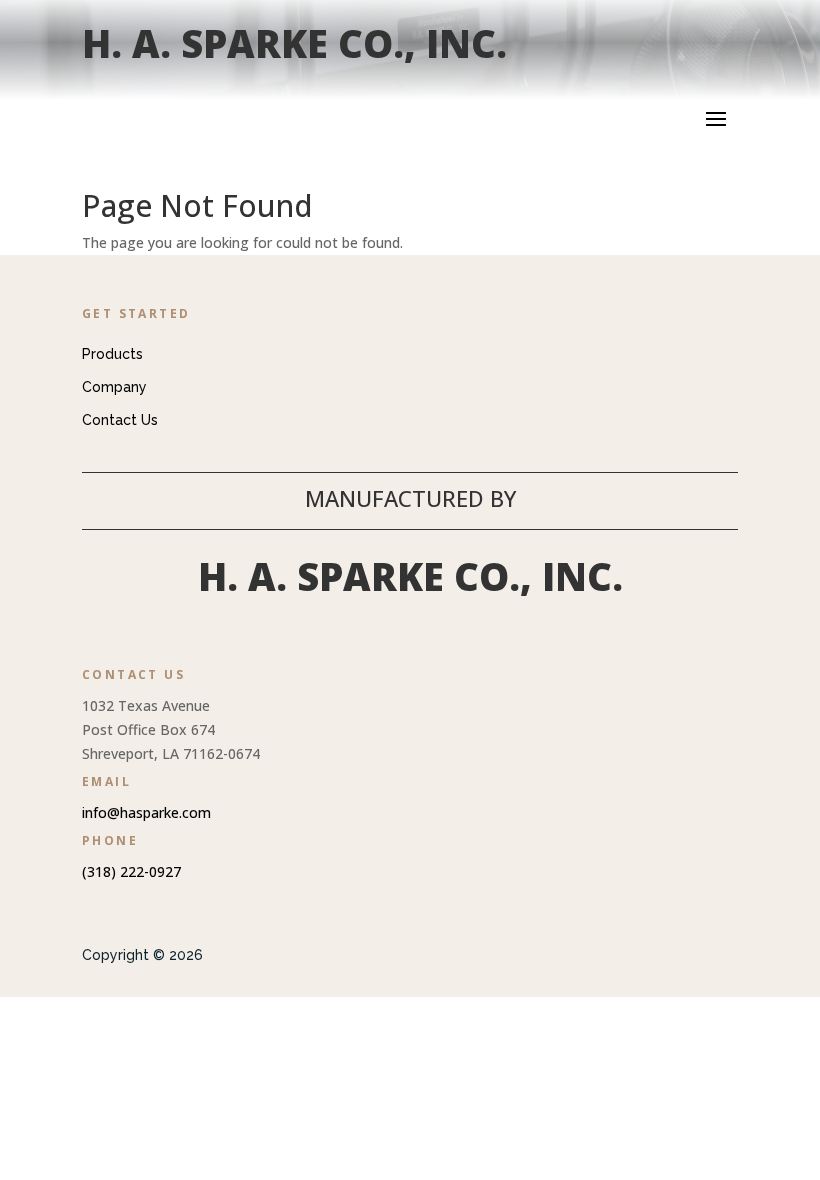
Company (114, 387)
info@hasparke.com (146, 812)
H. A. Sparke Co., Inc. (294, 43)
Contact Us (120, 420)
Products (112, 354)
